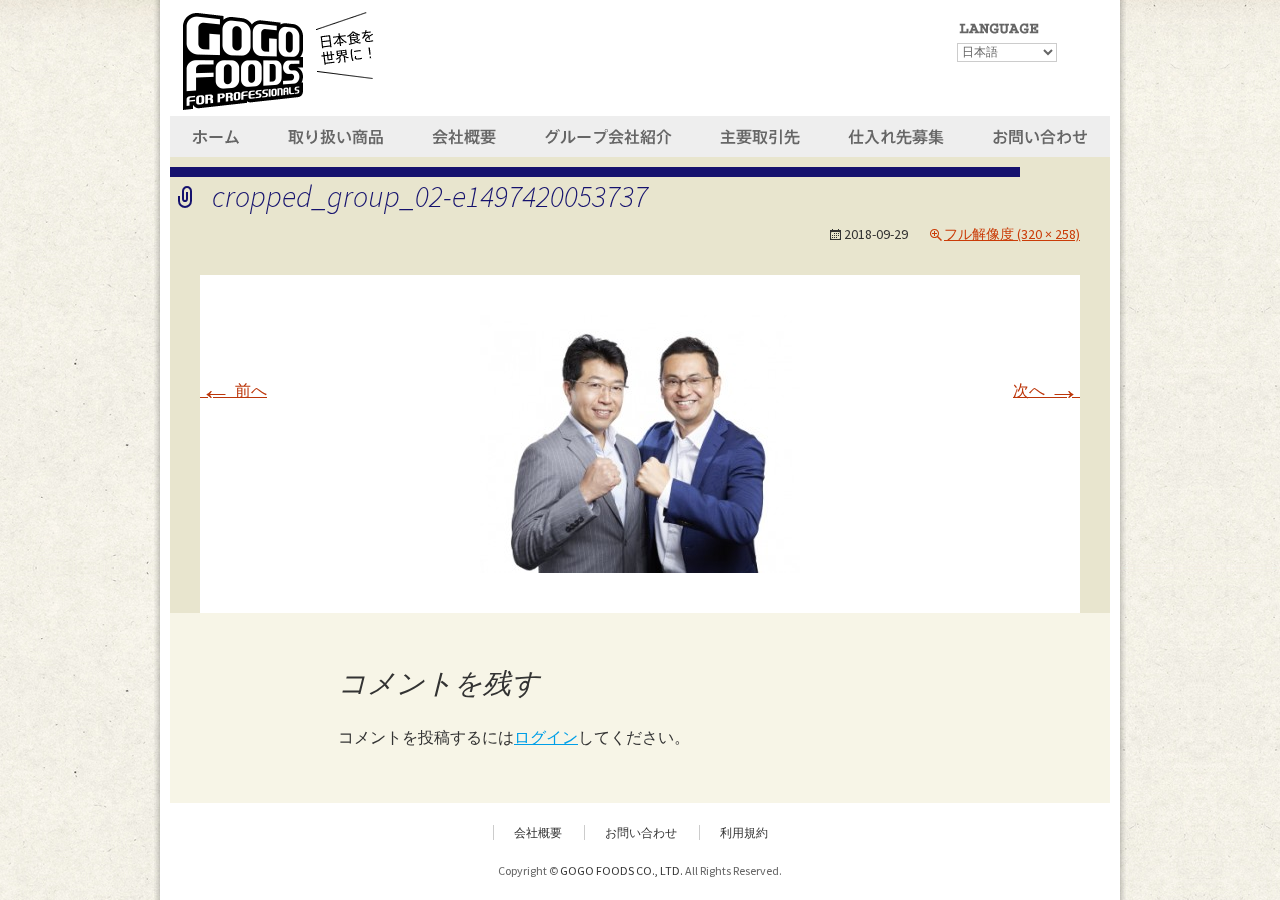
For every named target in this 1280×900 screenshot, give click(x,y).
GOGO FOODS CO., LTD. (621, 870)
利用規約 (744, 832)
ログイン (546, 737)
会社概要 (538, 832)
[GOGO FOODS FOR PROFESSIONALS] (278, 58)
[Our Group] (606, 134)
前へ (233, 390)
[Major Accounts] (759, 134)
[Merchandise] (338, 134)
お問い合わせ (641, 832)
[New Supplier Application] (897, 134)
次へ (1046, 390)
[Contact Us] (1040, 134)
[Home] (218, 134)
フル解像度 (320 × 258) (1012, 234)
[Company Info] (465, 134)
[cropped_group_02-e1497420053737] (640, 442)
